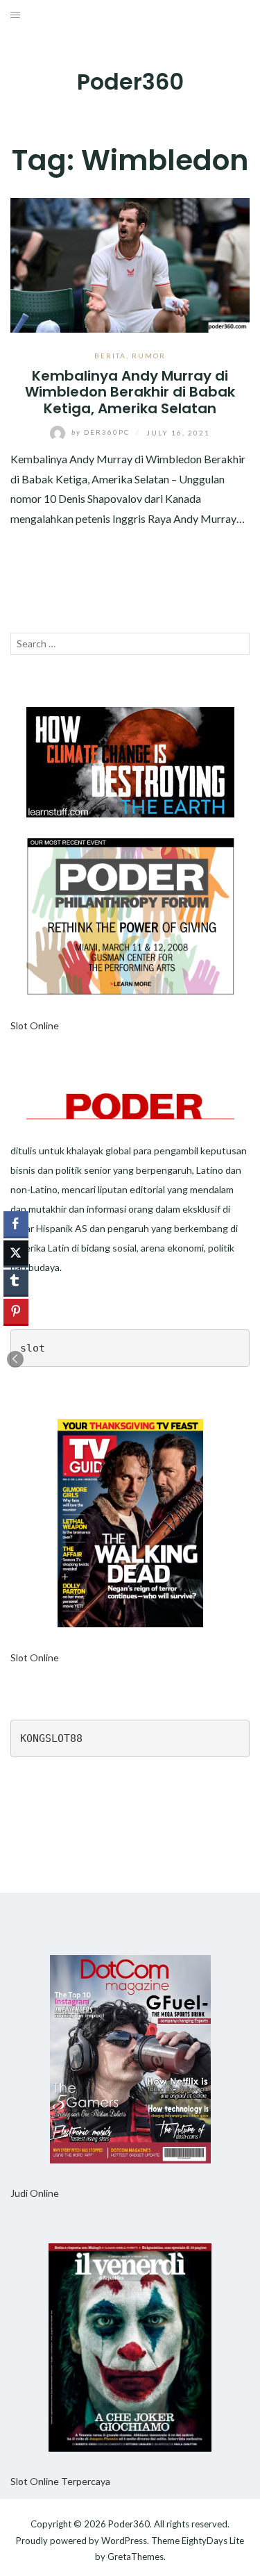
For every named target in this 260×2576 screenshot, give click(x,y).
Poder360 (130, 82)
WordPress (124, 2541)
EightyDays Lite (213, 2541)
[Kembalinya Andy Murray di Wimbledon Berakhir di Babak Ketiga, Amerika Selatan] (130, 264)
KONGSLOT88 (51, 1738)
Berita (110, 356)
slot (33, 1348)
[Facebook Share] (16, 1224)
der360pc (102, 432)
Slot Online (35, 1025)
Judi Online (35, 2193)
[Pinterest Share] (16, 1311)
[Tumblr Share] (16, 1282)
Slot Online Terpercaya (60, 2481)
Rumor (149, 356)
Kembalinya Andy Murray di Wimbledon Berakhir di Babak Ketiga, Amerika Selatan (130, 392)
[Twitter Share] (16, 1253)
